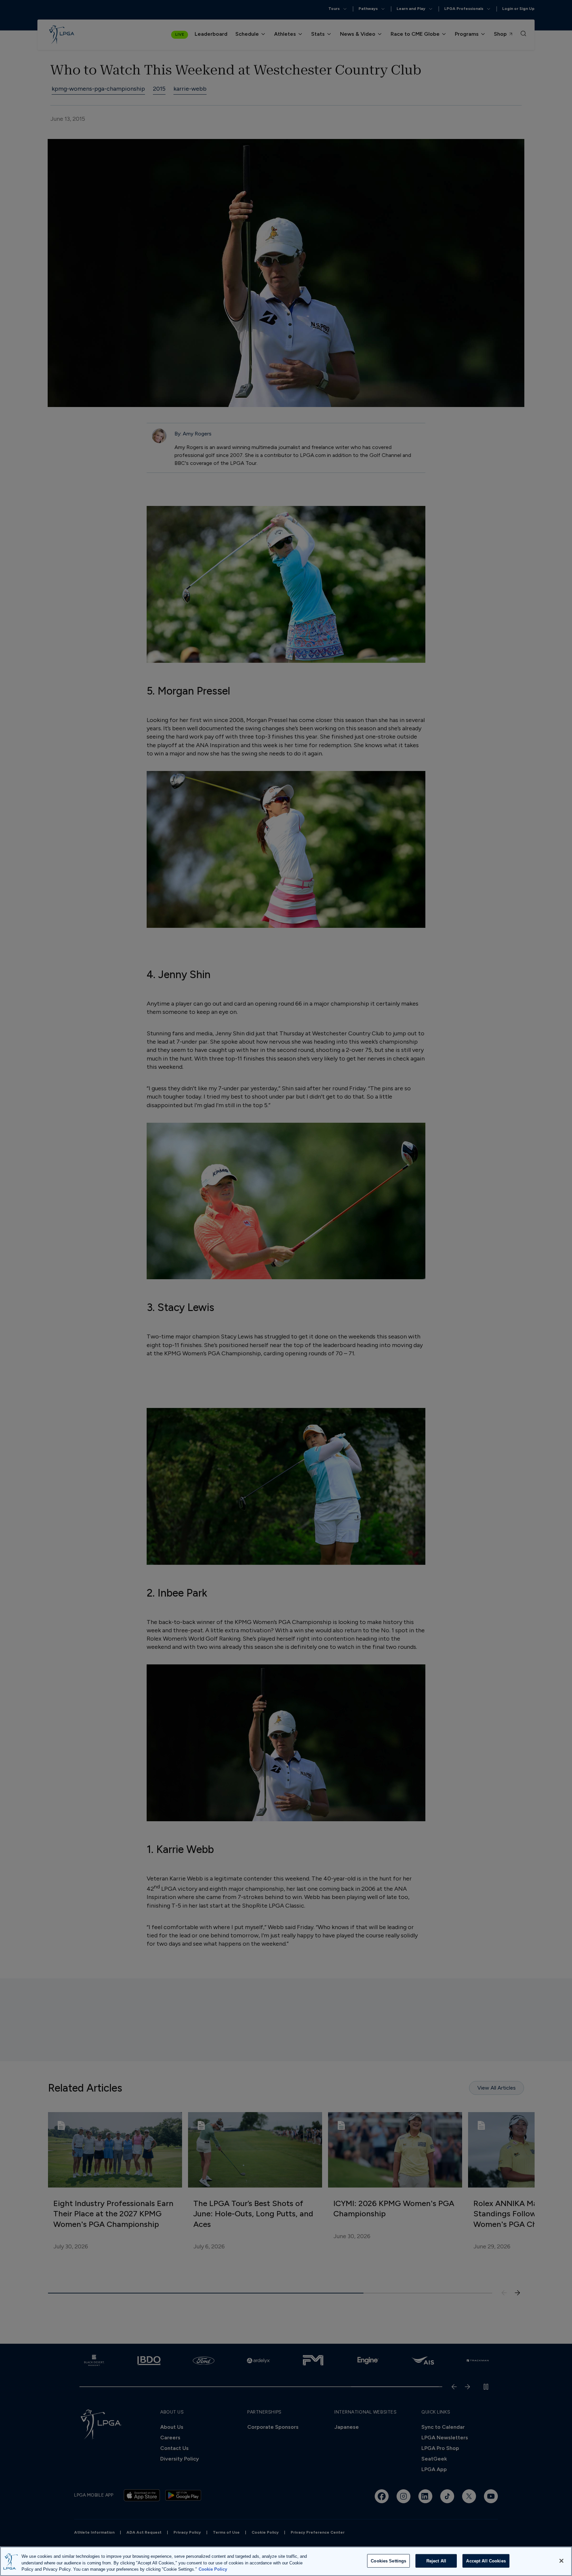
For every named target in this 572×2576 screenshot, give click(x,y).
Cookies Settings (388, 2561)
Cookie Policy (213, 2569)
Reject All (436, 2561)
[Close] (561, 2561)
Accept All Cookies (486, 2561)
